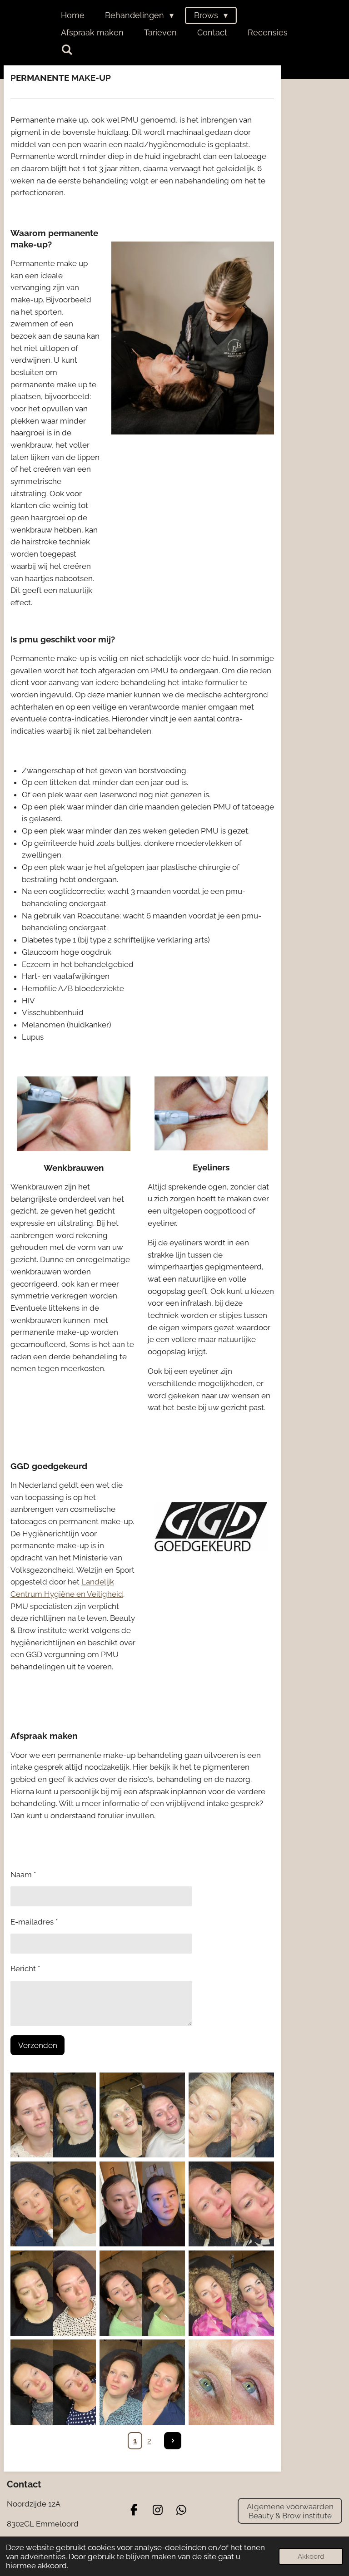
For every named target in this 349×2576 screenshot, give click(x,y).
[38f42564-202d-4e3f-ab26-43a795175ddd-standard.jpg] (231, 2115)
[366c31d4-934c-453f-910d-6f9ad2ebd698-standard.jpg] (142, 2382)
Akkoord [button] (311, 2556)
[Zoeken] (67, 50)
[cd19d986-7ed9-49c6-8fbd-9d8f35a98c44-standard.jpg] (231, 2293)
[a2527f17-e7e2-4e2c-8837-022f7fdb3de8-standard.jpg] (231, 2382)
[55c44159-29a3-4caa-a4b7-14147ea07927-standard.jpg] (231, 2204)
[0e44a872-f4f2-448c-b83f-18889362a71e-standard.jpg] (53, 2293)
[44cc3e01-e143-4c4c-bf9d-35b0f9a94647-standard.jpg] (142, 2293)
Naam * (23, 1875)
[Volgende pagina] (173, 2441)
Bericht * (25, 1969)
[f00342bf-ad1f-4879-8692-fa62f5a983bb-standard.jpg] (142, 2204)
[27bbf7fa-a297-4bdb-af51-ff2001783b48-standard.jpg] (53, 2382)
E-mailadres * (34, 1922)
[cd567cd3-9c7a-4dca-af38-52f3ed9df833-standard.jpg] (142, 2115)
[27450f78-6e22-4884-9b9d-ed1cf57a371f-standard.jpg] (53, 2204)
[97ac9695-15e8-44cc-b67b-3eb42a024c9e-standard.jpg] (53, 2115)
